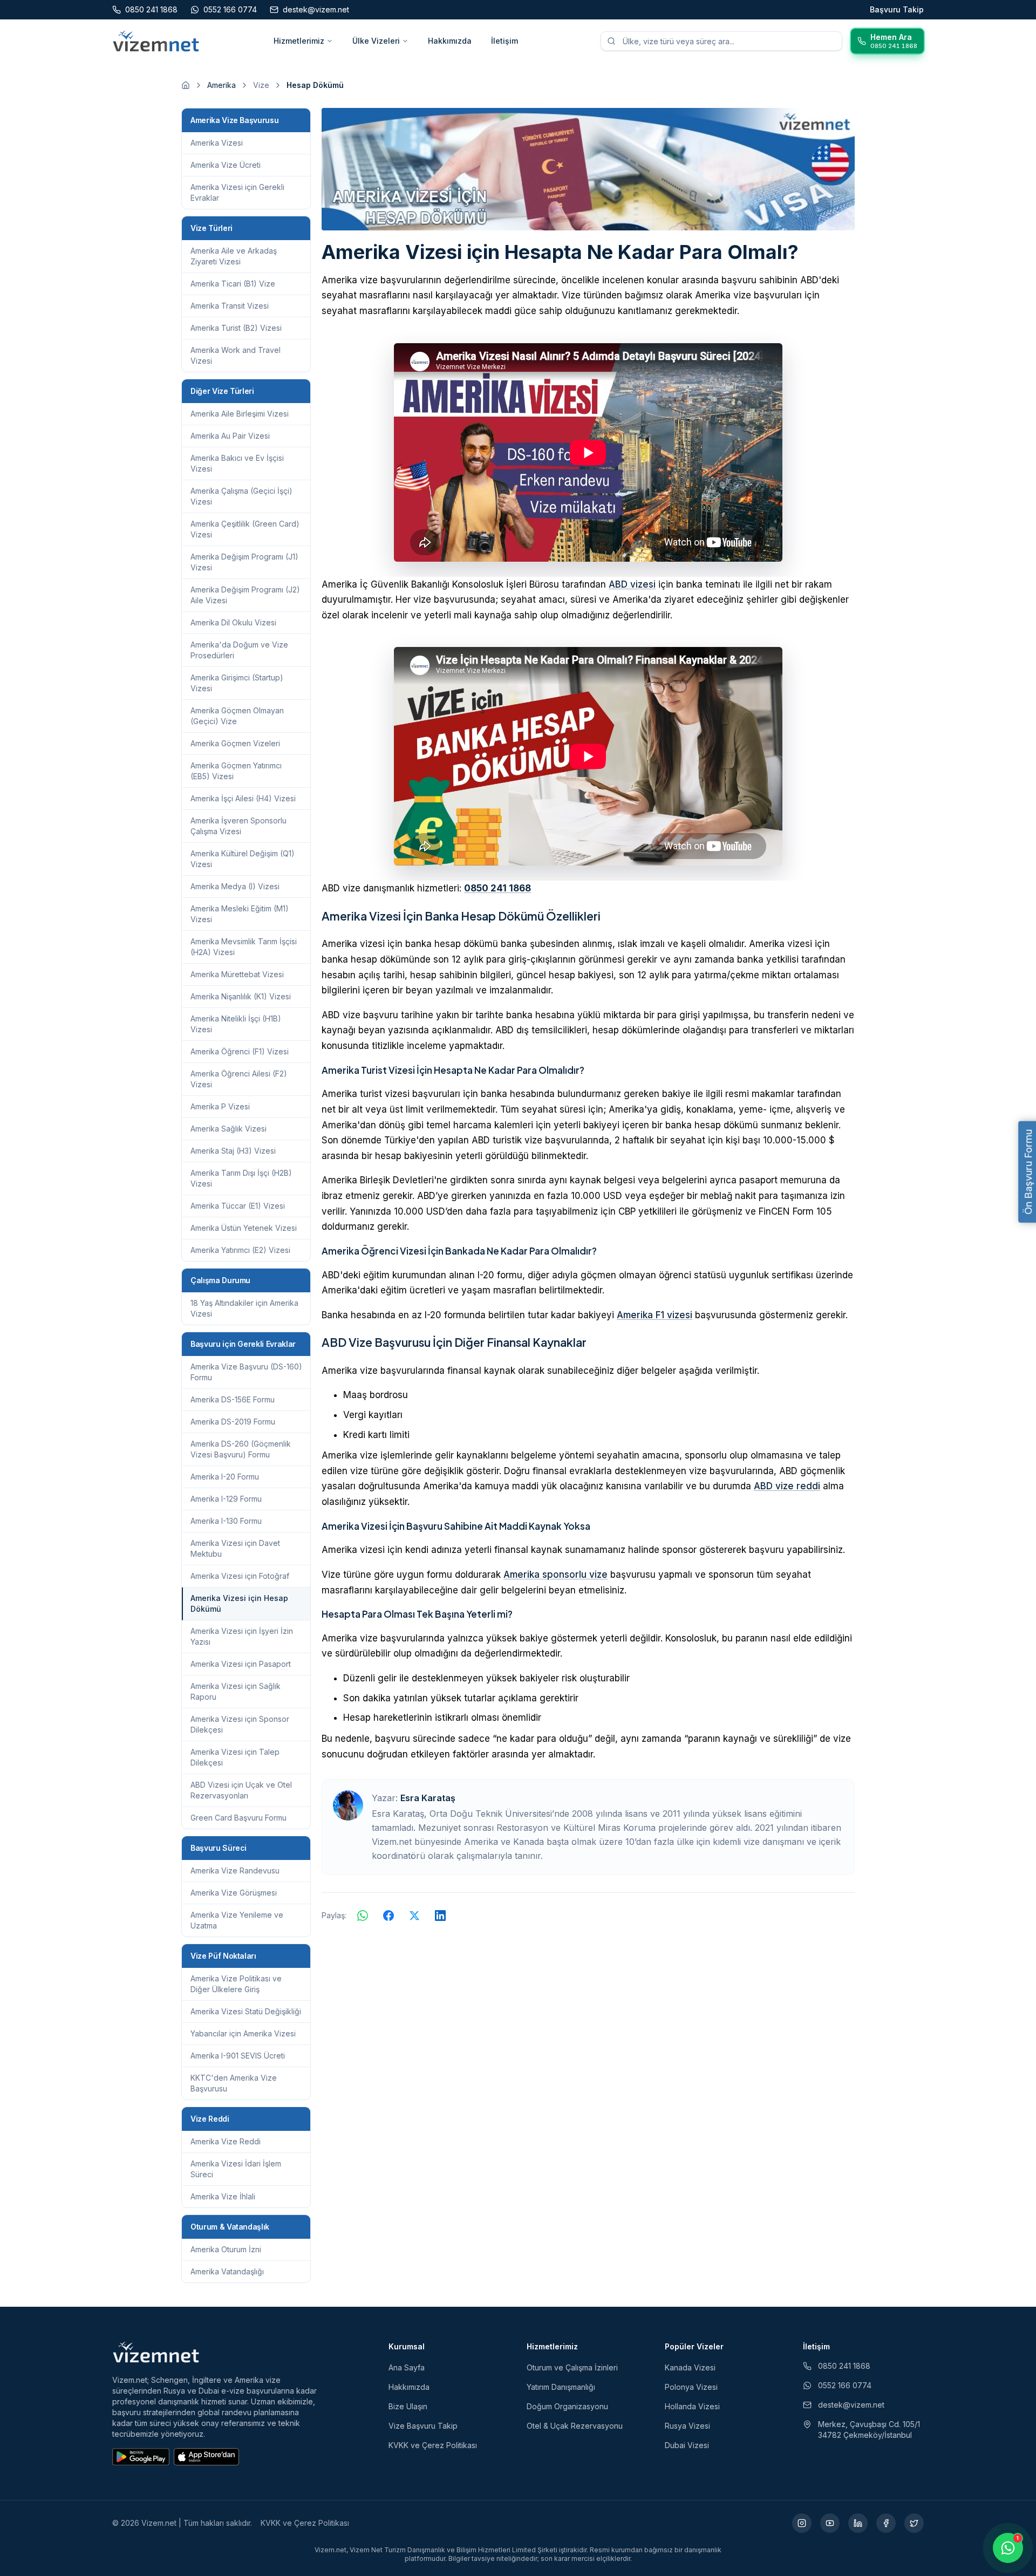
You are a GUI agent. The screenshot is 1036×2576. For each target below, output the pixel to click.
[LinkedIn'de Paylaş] (440, 1916)
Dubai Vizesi (687, 2445)
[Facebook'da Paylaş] (388, 1916)
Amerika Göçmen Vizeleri (235, 743)
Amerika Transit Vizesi (230, 306)
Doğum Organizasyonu (567, 2406)
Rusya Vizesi (687, 2426)
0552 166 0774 (845, 2385)
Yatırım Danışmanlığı (561, 2387)
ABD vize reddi (787, 1486)
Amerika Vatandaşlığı (227, 2271)
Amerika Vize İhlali (223, 2196)
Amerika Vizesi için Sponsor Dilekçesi (240, 1724)
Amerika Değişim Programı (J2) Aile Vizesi (245, 595)
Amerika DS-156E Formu (233, 1399)
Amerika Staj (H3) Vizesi (233, 1151)
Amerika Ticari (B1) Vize (233, 284)
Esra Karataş (428, 1798)
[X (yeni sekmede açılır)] (914, 2523)
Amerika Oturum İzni (226, 2249)
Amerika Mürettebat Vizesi (237, 974)
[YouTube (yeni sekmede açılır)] (830, 2523)
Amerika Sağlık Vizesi (229, 1129)
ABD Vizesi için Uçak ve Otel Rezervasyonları (241, 1790)
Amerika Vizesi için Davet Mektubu (235, 1548)
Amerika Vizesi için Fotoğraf (240, 1576)
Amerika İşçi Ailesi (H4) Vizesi (243, 798)
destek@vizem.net (851, 2405)
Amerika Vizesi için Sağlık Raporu (236, 1691)
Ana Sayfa (407, 2367)
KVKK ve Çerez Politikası (433, 2445)
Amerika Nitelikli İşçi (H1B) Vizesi (236, 1024)
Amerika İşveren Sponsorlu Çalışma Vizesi (238, 826)
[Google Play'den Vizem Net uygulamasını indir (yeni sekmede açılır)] (141, 2457)
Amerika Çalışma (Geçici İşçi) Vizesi (241, 496)
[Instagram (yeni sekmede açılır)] (802, 2523)
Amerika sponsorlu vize (556, 1575)
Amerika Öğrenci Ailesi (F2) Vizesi (239, 1079)
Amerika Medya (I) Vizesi (235, 886)
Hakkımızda (450, 41)
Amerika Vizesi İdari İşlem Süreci (236, 2169)
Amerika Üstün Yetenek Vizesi (244, 1228)
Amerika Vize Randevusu (235, 1870)
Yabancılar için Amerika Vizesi (243, 2033)
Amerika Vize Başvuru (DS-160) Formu (246, 1372)
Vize (261, 85)
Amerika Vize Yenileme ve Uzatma (237, 1920)
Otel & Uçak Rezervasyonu (575, 2426)
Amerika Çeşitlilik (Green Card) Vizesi (245, 529)
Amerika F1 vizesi (655, 1315)
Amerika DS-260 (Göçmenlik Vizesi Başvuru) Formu (241, 1449)
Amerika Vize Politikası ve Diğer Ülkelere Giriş (236, 1984)
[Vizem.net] (156, 2352)
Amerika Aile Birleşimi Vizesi (240, 414)
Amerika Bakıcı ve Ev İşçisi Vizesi (237, 463)
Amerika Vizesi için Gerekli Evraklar (237, 192)
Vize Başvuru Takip (423, 2426)
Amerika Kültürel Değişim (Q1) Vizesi (243, 859)
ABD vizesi (632, 584)
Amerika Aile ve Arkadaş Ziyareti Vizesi (234, 256)
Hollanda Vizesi (692, 2406)
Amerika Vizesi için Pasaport (241, 1664)
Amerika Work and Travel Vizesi (236, 355)
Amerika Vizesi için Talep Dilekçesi (235, 1757)
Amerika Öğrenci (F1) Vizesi (240, 1051)
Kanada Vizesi (690, 2367)
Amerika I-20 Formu (225, 1477)
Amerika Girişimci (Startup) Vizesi (237, 683)
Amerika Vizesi (217, 143)
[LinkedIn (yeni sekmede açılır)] (858, 2523)
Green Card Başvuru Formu (238, 1818)
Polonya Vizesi (691, 2387)
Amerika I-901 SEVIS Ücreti (238, 2056)
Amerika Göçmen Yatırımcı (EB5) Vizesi (236, 771)
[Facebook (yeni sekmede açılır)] (886, 2523)
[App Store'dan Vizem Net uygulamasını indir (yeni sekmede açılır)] (206, 2457)
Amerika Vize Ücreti (226, 165)
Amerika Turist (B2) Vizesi (236, 328)
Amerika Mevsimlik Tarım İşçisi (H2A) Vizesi (244, 947)
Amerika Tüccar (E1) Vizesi (238, 1206)
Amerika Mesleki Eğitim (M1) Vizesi (240, 914)
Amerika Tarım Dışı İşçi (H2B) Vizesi (241, 1178)
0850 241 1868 (497, 888)
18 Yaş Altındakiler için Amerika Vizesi (244, 1308)
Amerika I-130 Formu (226, 1521)
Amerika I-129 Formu (226, 1499)
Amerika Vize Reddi (226, 2141)
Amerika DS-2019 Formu (233, 1422)
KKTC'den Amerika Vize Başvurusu (234, 2083)
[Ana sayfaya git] (186, 85)
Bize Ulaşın (408, 2406)
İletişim (505, 41)
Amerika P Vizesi (220, 1106)
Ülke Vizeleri (376, 41)
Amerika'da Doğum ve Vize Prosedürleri (239, 650)
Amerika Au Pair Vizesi (230, 436)
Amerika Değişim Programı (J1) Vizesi (244, 562)
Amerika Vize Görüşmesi (234, 1893)
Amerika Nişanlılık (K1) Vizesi (241, 996)
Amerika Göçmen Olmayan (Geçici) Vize (237, 716)
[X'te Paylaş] (414, 1916)
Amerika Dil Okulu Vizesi (233, 622)
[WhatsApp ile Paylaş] (363, 1916)
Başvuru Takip (897, 9)
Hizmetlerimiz (299, 41)
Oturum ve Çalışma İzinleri (572, 2367)
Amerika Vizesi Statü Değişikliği (246, 2011)
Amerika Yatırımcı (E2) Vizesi (240, 1250)
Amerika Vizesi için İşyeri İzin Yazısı (242, 1636)
